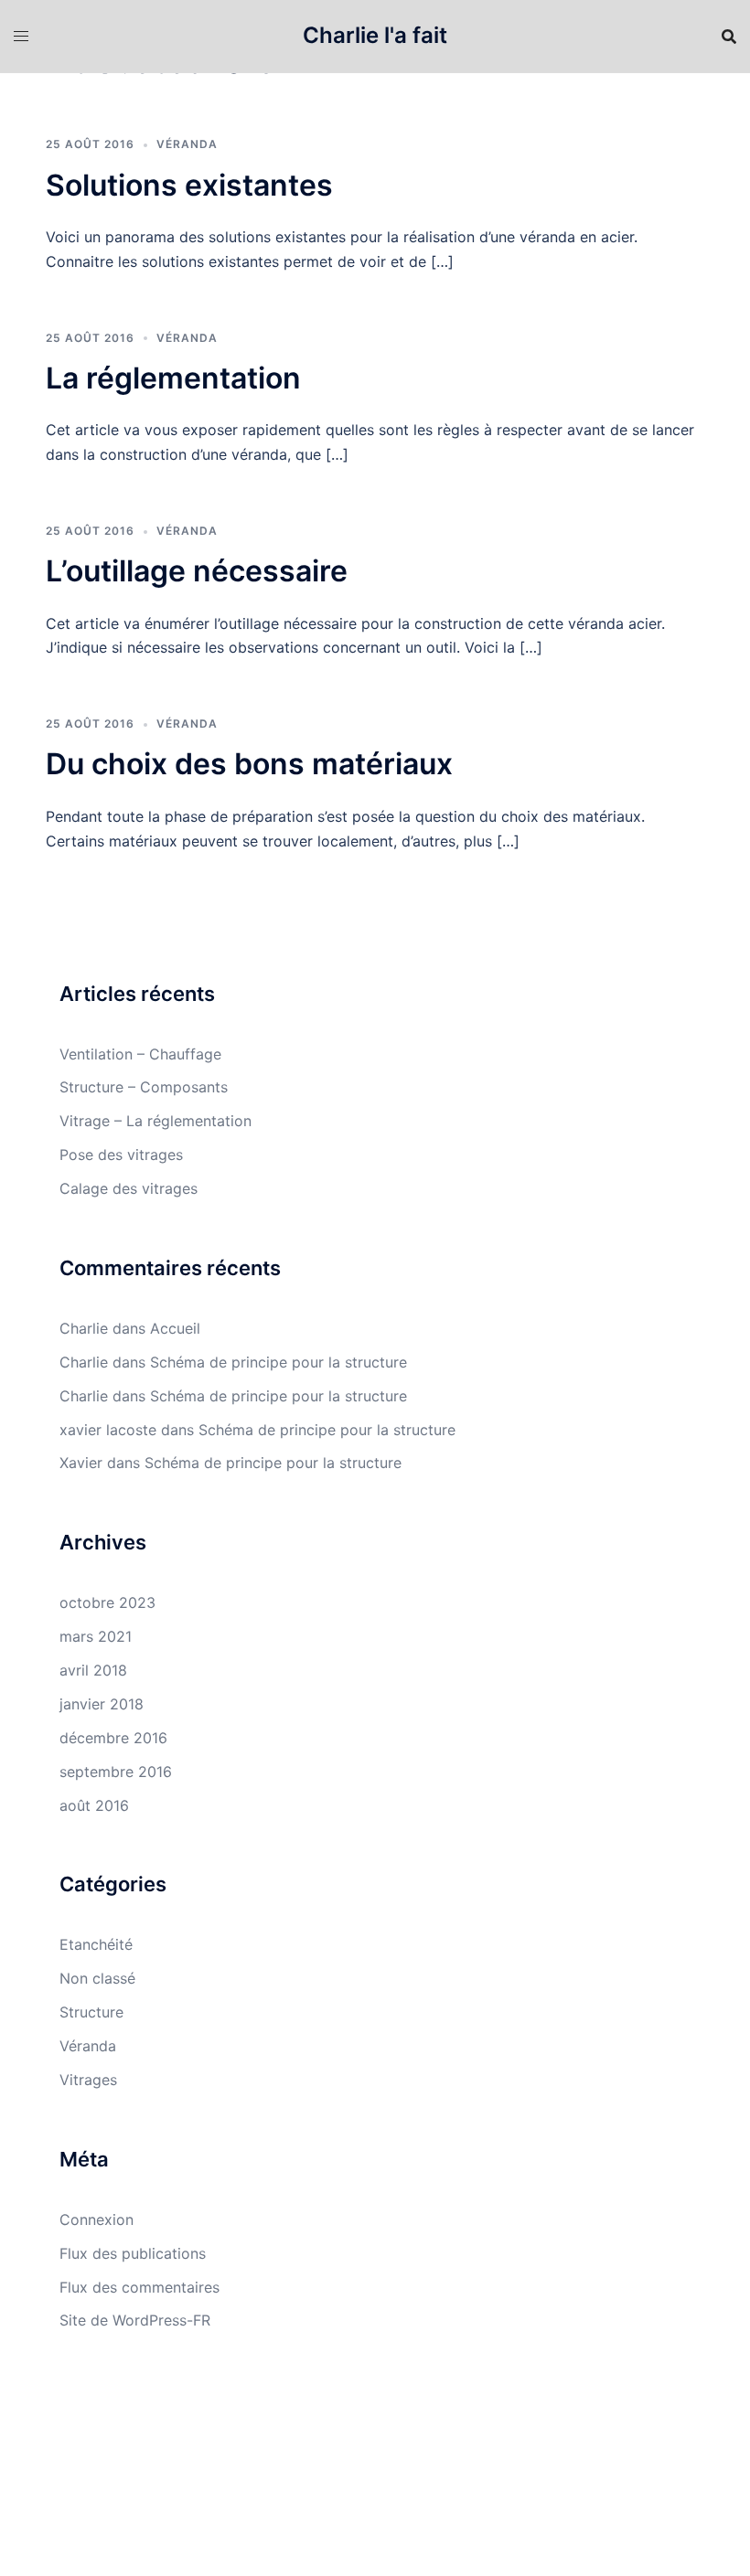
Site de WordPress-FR (135, 2320)
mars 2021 (96, 1636)
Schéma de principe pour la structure (279, 1362)
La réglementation (173, 378)
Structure (91, 2012)
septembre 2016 (116, 1772)
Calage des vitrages (129, 1188)
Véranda (187, 144)
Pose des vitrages (121, 1155)
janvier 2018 (102, 1704)
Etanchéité (96, 1944)
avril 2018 (93, 1670)
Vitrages (88, 2080)
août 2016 (94, 1805)
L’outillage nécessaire (197, 571)
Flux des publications (133, 2253)
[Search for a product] (729, 37)
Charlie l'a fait (375, 35)
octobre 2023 (107, 1602)
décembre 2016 (113, 1738)
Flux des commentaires (139, 2287)
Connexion (96, 2219)
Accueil (175, 1328)
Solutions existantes (189, 185)
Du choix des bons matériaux (249, 764)
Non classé (97, 1978)
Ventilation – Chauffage (140, 1054)
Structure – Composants (144, 1087)
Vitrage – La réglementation (155, 1121)
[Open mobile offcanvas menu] (21, 36)
